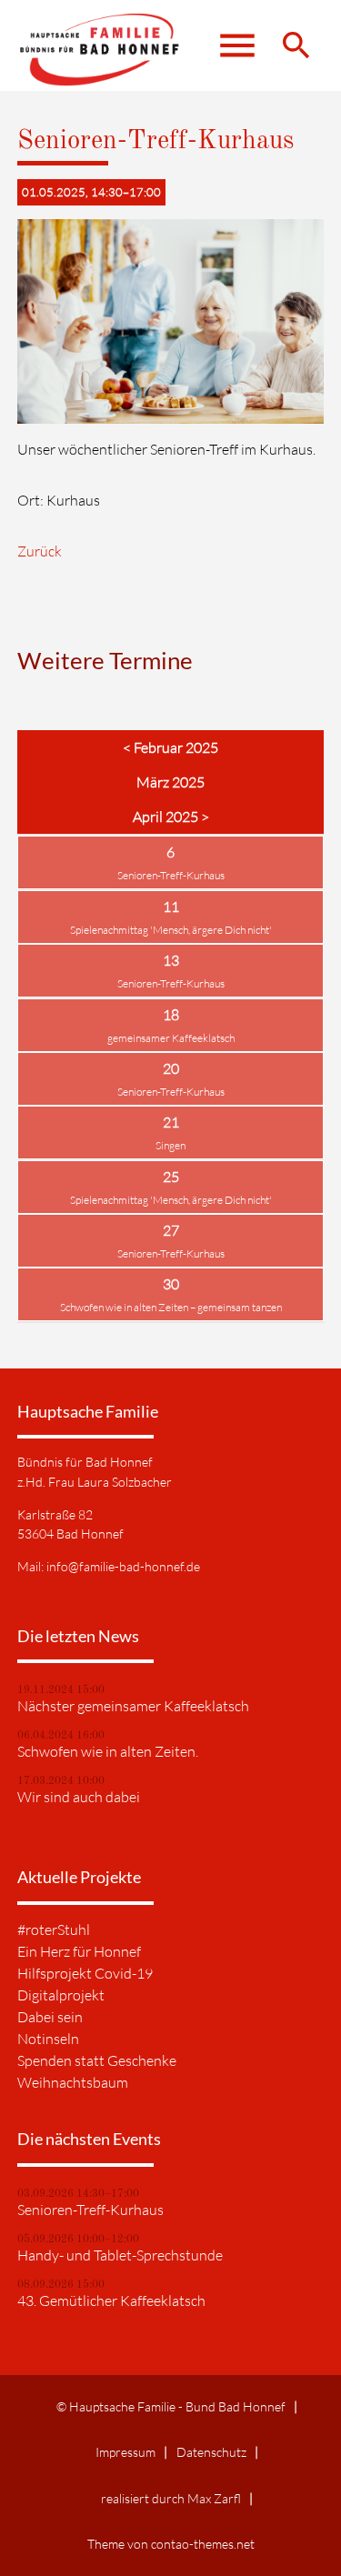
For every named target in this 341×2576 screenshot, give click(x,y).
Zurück (40, 551)
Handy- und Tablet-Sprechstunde (120, 2255)
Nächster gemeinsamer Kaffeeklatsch (133, 1706)
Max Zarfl (214, 2498)
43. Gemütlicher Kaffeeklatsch (111, 2300)
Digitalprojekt (61, 1995)
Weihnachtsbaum (73, 2082)
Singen (170, 1145)
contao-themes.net (203, 2544)
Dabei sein (50, 2017)
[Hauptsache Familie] (103, 55)
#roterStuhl (54, 1929)
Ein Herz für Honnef (79, 1951)
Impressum (125, 2452)
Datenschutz (211, 2452)
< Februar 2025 (170, 747)
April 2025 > (171, 817)
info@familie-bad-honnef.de (123, 1566)
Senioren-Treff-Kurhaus (171, 875)
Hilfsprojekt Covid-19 (85, 1973)
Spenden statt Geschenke (97, 2060)
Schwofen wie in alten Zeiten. (108, 1751)
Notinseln (48, 2039)
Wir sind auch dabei (79, 1797)
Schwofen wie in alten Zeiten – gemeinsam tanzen (171, 1307)
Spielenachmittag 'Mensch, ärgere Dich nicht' (171, 930)
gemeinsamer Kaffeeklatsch (171, 1038)
